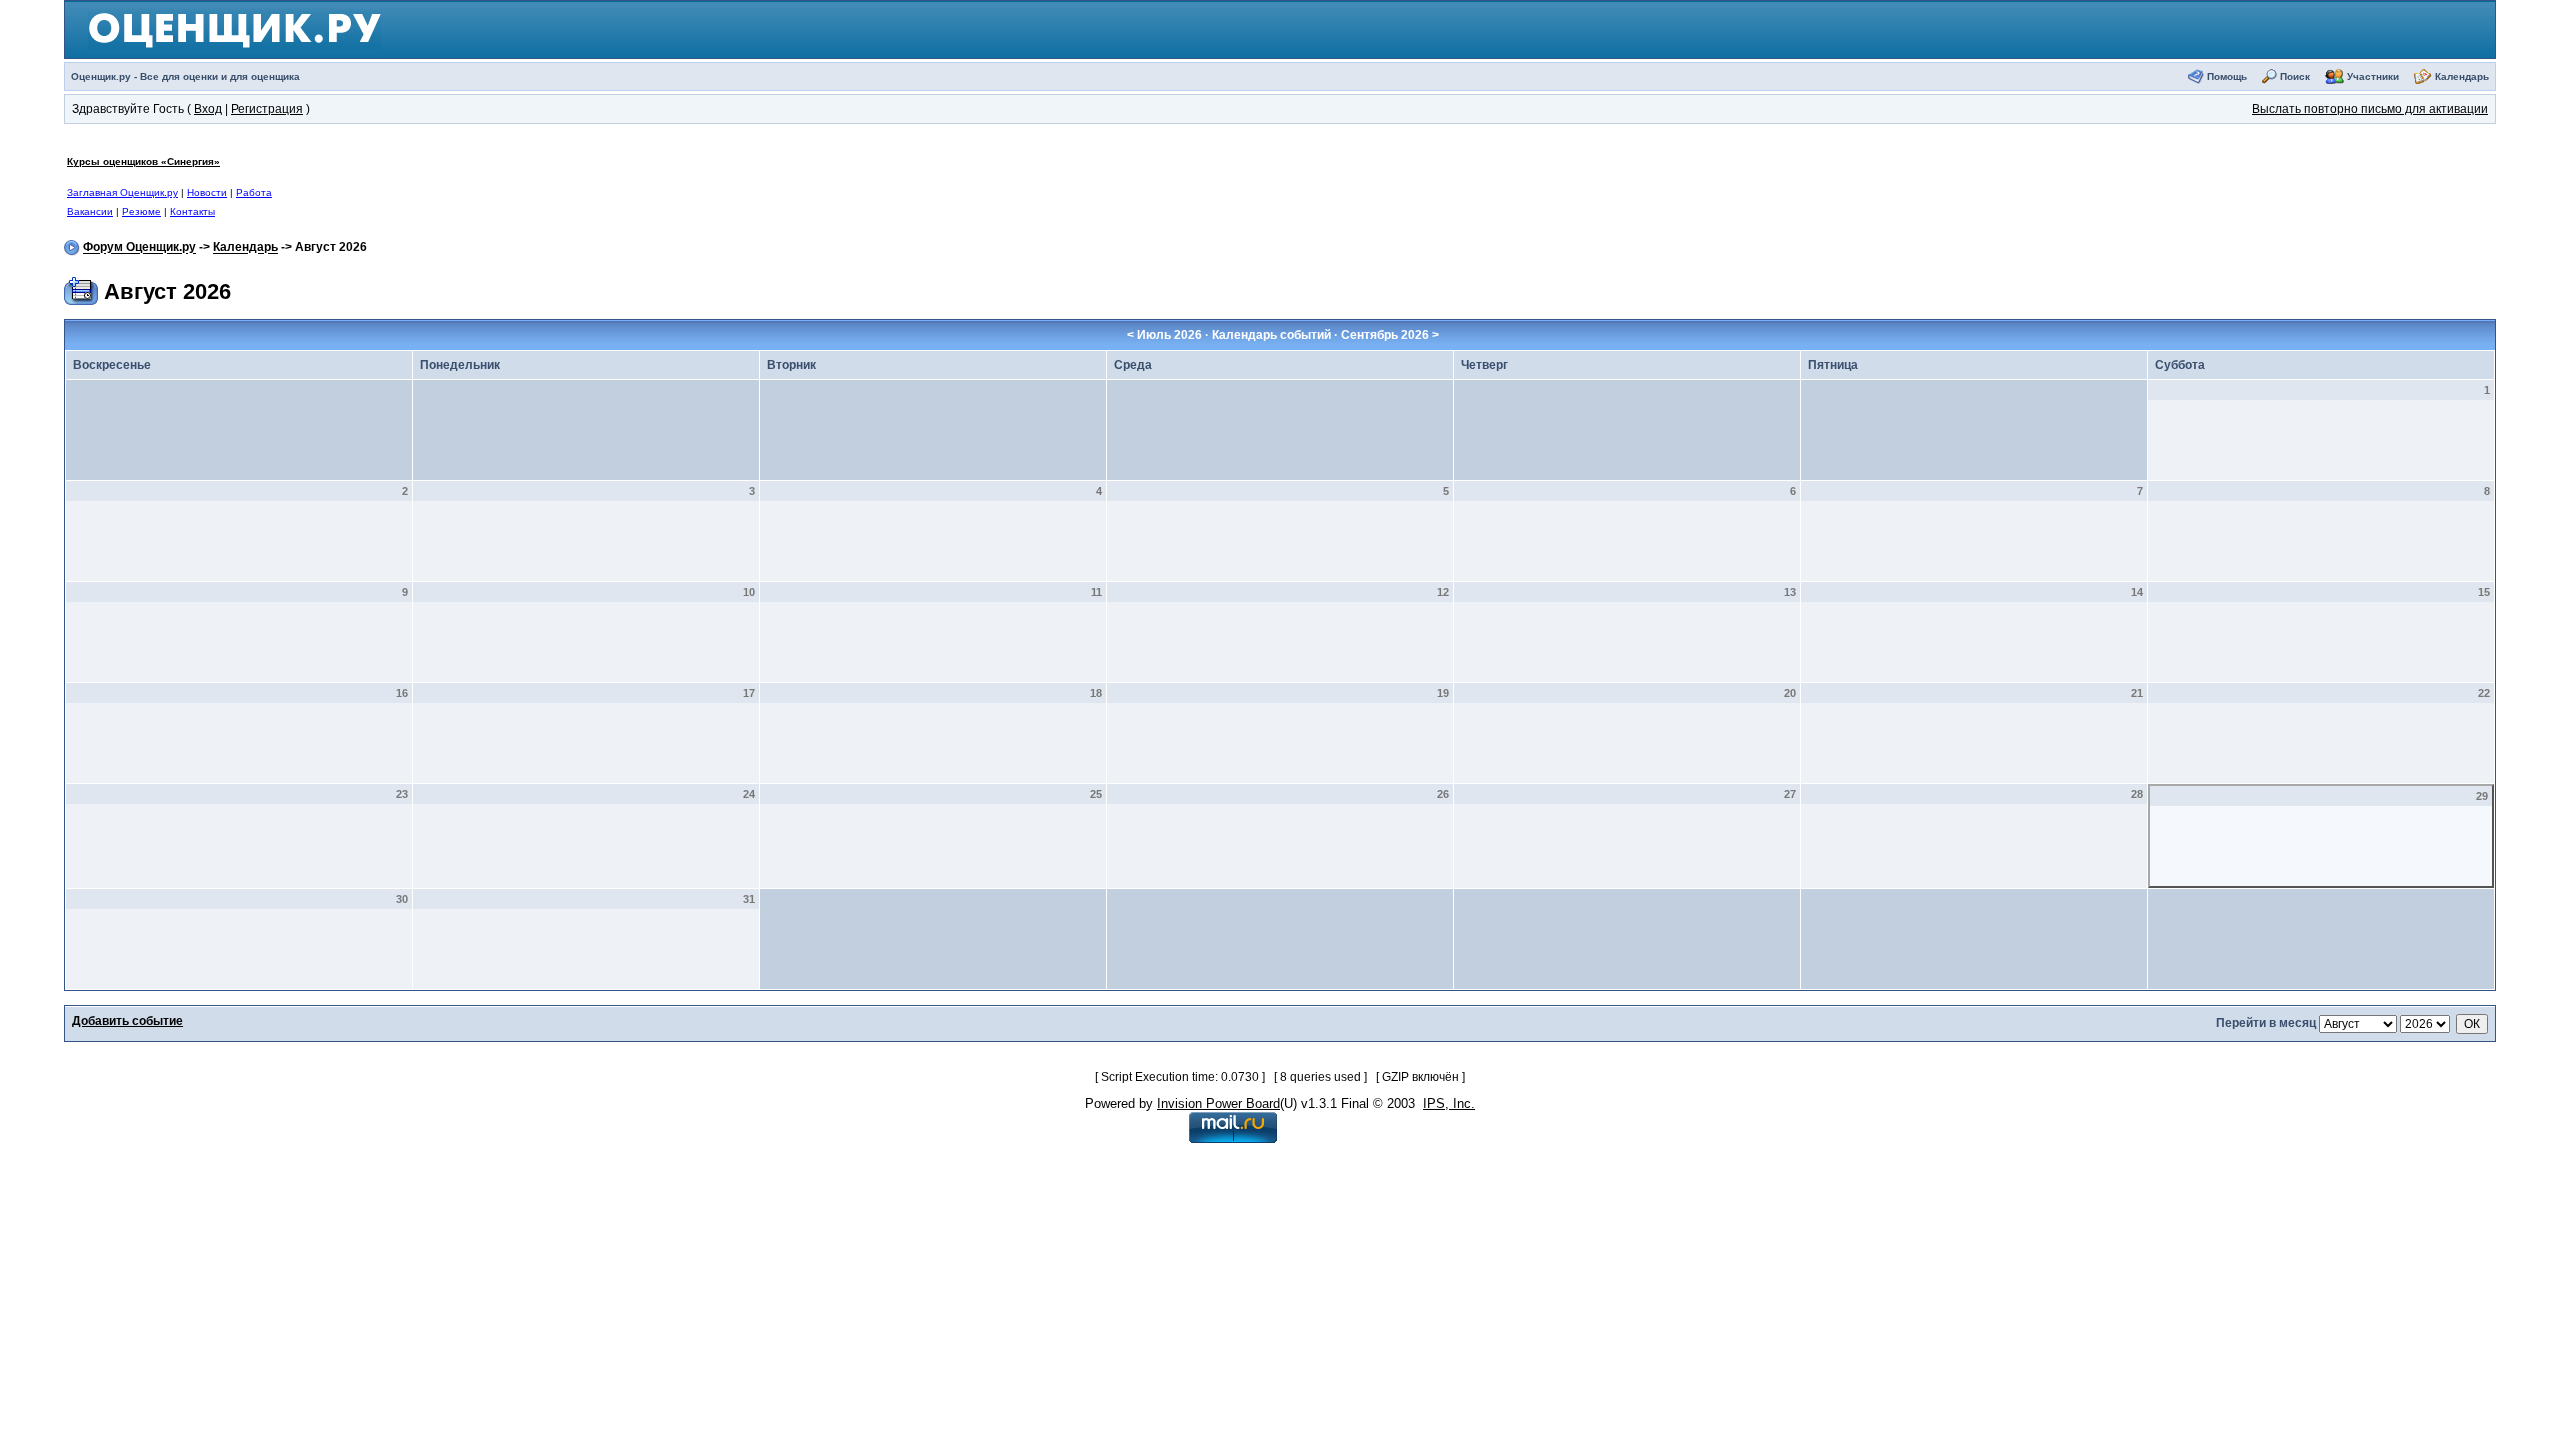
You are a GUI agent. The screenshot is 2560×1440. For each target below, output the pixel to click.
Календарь (2462, 76)
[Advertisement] (969, 186)
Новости (207, 192)
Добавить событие (127, 1021)
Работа (254, 192)
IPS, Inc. (1449, 1103)
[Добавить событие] (81, 288)
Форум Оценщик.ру (139, 248)
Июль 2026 (1169, 335)
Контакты (192, 211)
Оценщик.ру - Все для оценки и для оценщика (185, 76)
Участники (2373, 76)
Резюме (141, 211)
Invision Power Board (1218, 1103)
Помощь (2227, 76)
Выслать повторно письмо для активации (2370, 109)
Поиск (2295, 76)
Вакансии (90, 211)
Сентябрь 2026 (1385, 335)
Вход (208, 109)
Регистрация (267, 109)
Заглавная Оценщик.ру (122, 192)
